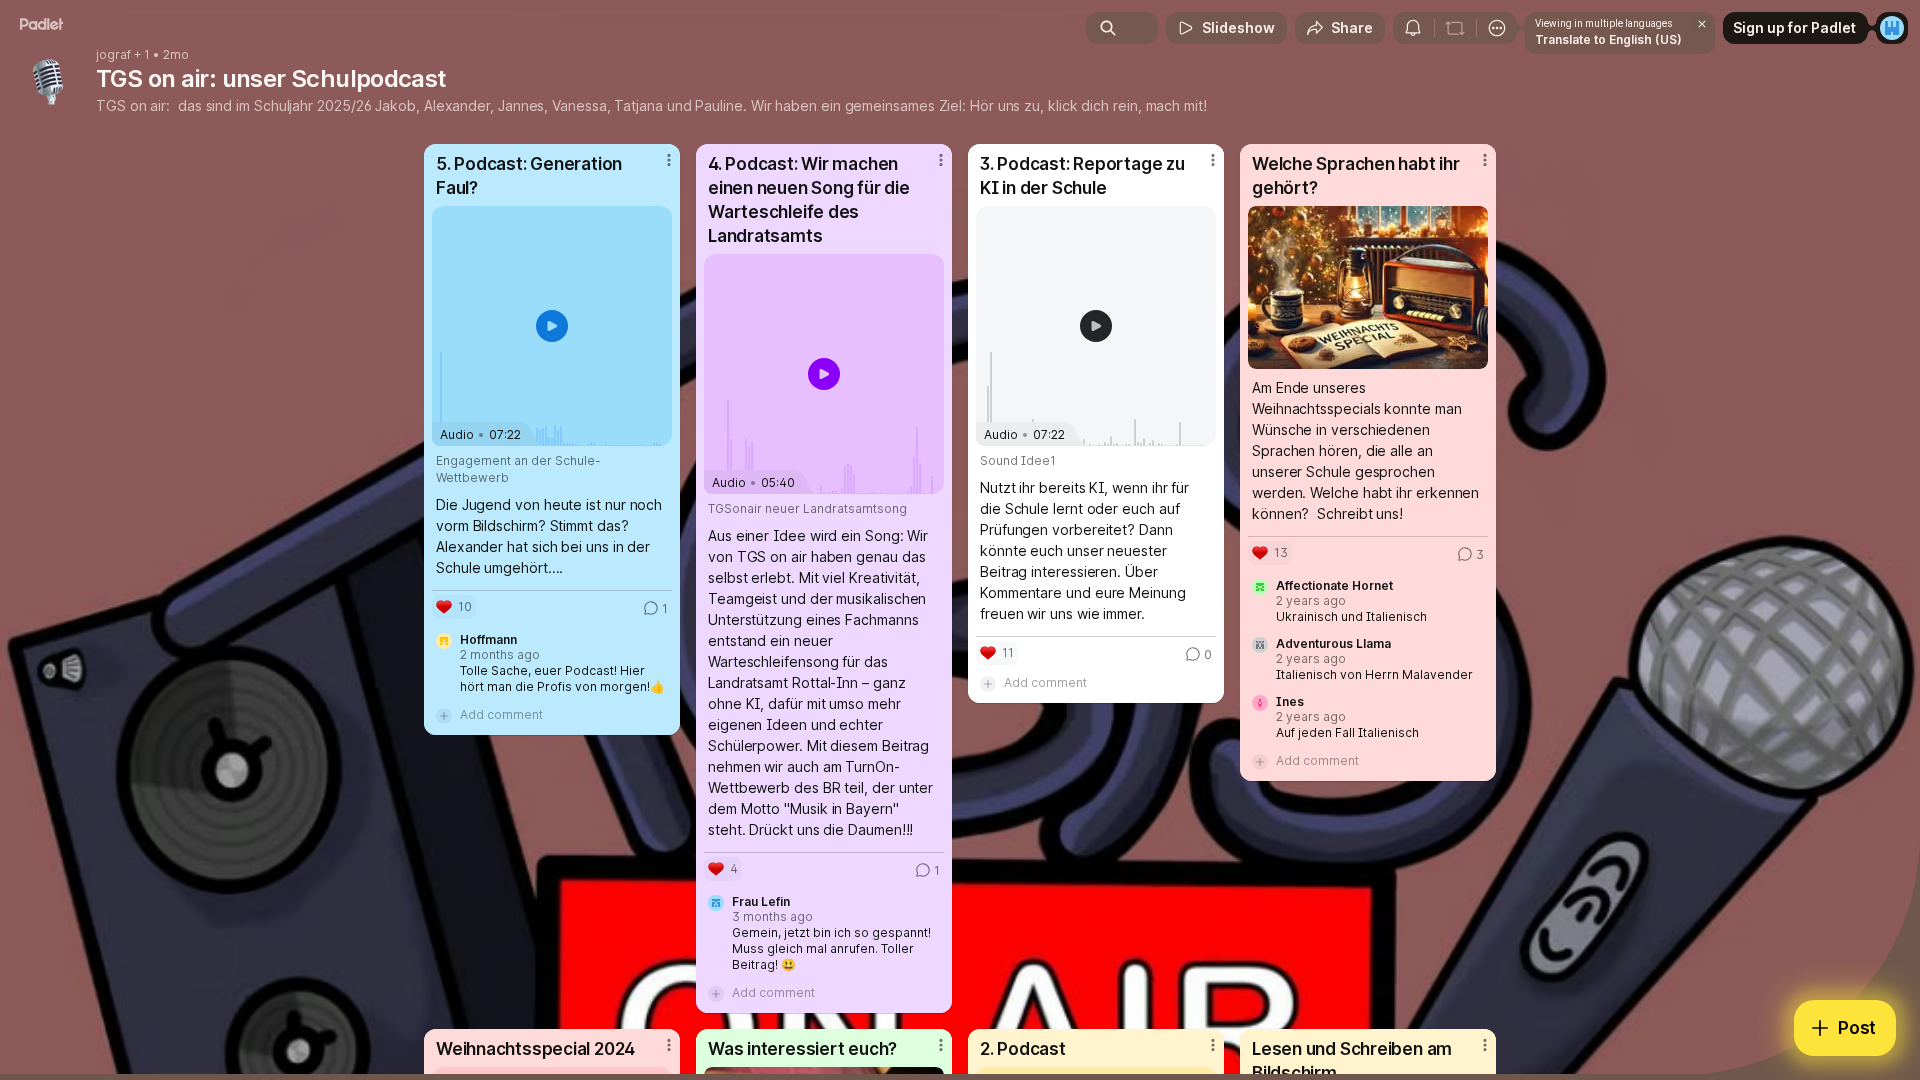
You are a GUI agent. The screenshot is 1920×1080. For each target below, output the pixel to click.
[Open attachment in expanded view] (1368, 287)
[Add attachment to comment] (444, 715)
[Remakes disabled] (1455, 28)
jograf (113, 55)
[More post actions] (669, 160)
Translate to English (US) (1608, 39)
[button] (552, 326)
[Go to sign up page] (1892, 28)
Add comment (501, 714)
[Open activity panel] (1413, 28)
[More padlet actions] (1497, 28)
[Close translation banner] (1702, 24)
